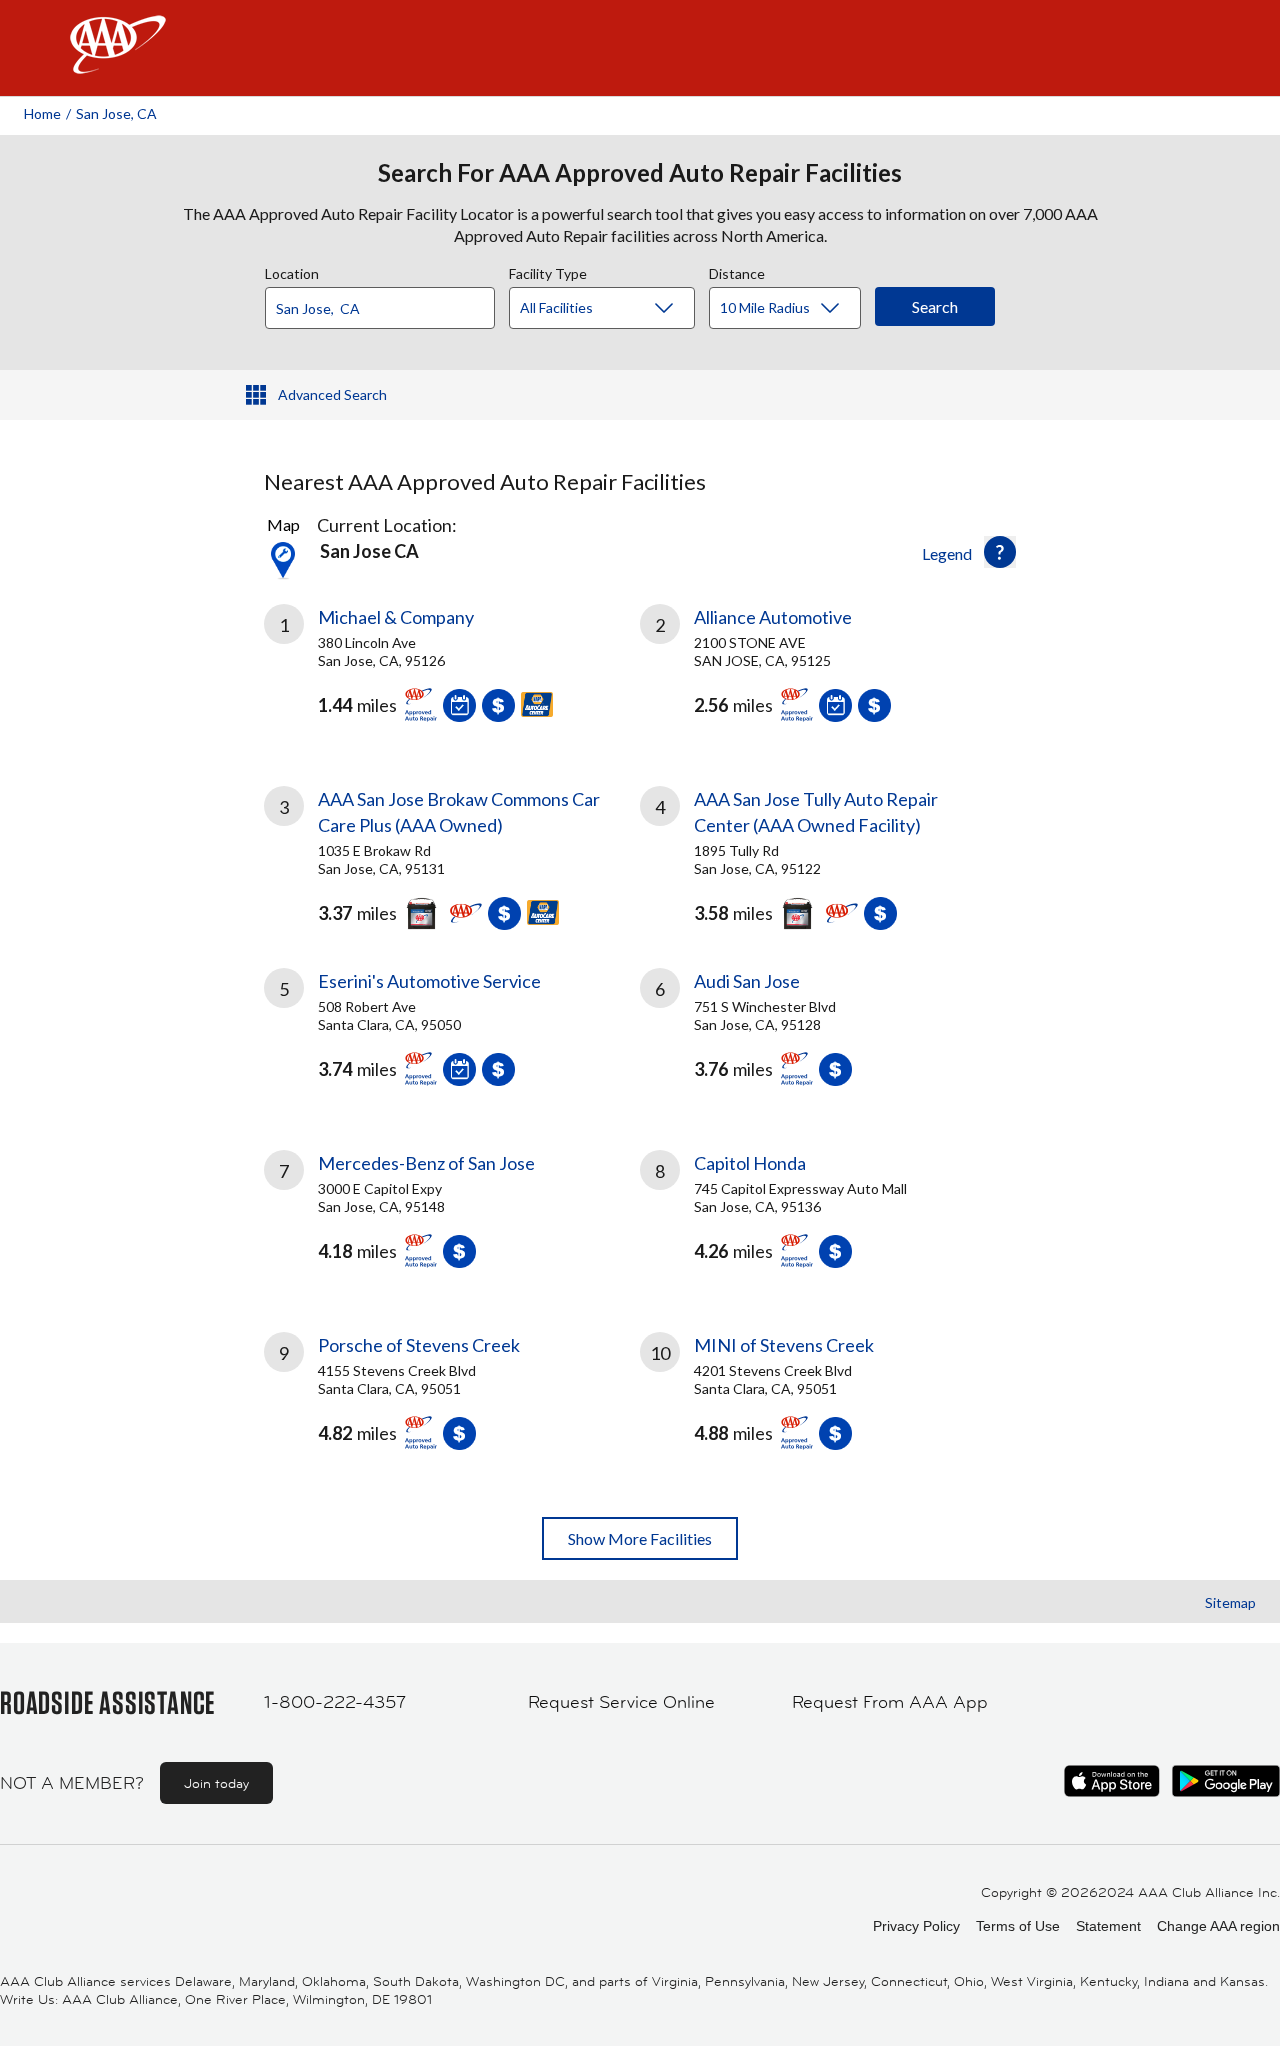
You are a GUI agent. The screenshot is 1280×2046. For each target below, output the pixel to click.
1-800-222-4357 (335, 1702)
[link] (452, 671)
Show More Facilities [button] (640, 1538)
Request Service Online (621, 1702)
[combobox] (387, 303)
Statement (1108, 1926)
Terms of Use (1018, 1926)
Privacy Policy (916, 1926)
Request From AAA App (890, 1702)
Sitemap (1230, 1602)
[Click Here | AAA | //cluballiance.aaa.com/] (118, 61)
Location (292, 271)
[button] (1000, 552)
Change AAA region (1218, 1926)
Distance (737, 271)
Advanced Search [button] (332, 394)
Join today (216, 1783)
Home (42, 113)
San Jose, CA (116, 113)
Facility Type (548, 271)
